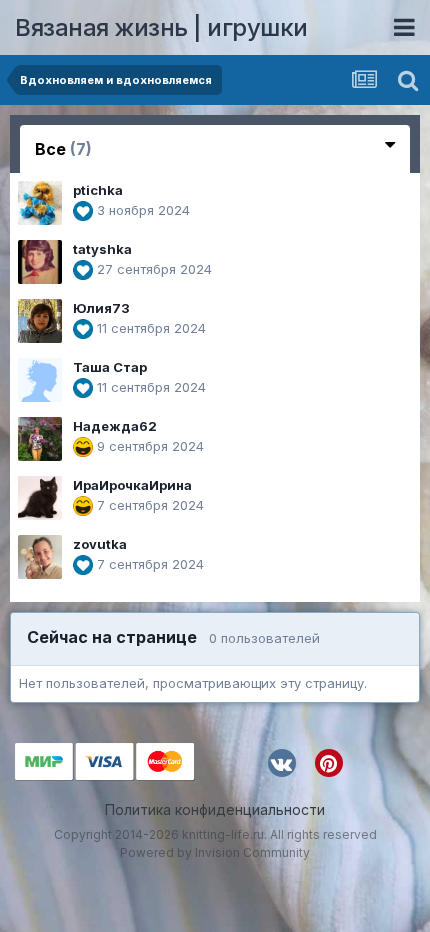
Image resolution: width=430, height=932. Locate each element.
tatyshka (102, 249)
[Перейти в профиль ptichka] (40, 203)
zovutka (100, 544)
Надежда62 (115, 426)
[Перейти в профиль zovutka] (40, 557)
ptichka (98, 190)
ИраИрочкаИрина (132, 485)
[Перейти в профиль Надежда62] (40, 439)
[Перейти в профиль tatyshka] (40, 262)
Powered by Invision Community (215, 852)
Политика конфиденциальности (215, 809)
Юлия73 (101, 308)
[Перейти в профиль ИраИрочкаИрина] (40, 498)
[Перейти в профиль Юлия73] (40, 321)
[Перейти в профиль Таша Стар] (40, 380)
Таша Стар (110, 367)
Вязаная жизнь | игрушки (161, 27)
